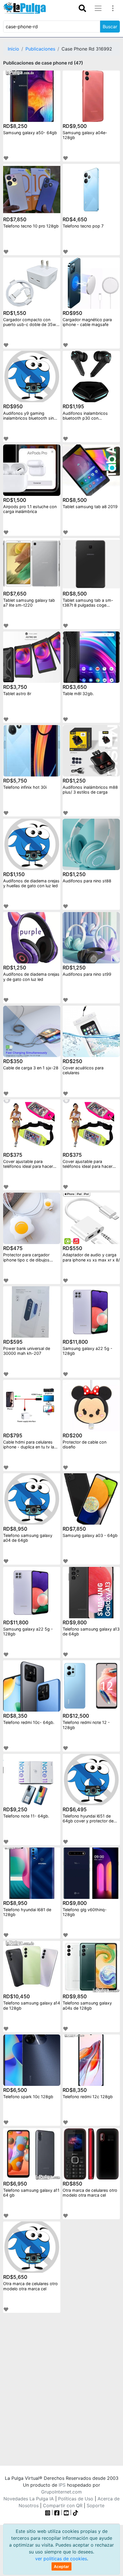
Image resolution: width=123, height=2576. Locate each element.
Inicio (13, 49)
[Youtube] (66, 2512)
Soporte (96, 2505)
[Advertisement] (61, 2388)
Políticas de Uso (76, 2499)
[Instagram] (48, 2512)
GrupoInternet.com (61, 2492)
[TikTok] (76, 2512)
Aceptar (61, 2566)
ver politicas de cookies (61, 2559)
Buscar (110, 27)
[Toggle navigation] (82, 8)
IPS (62, 2485)
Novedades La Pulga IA (29, 2499)
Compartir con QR (63, 2505)
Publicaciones (40, 49)
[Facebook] (57, 2512)
